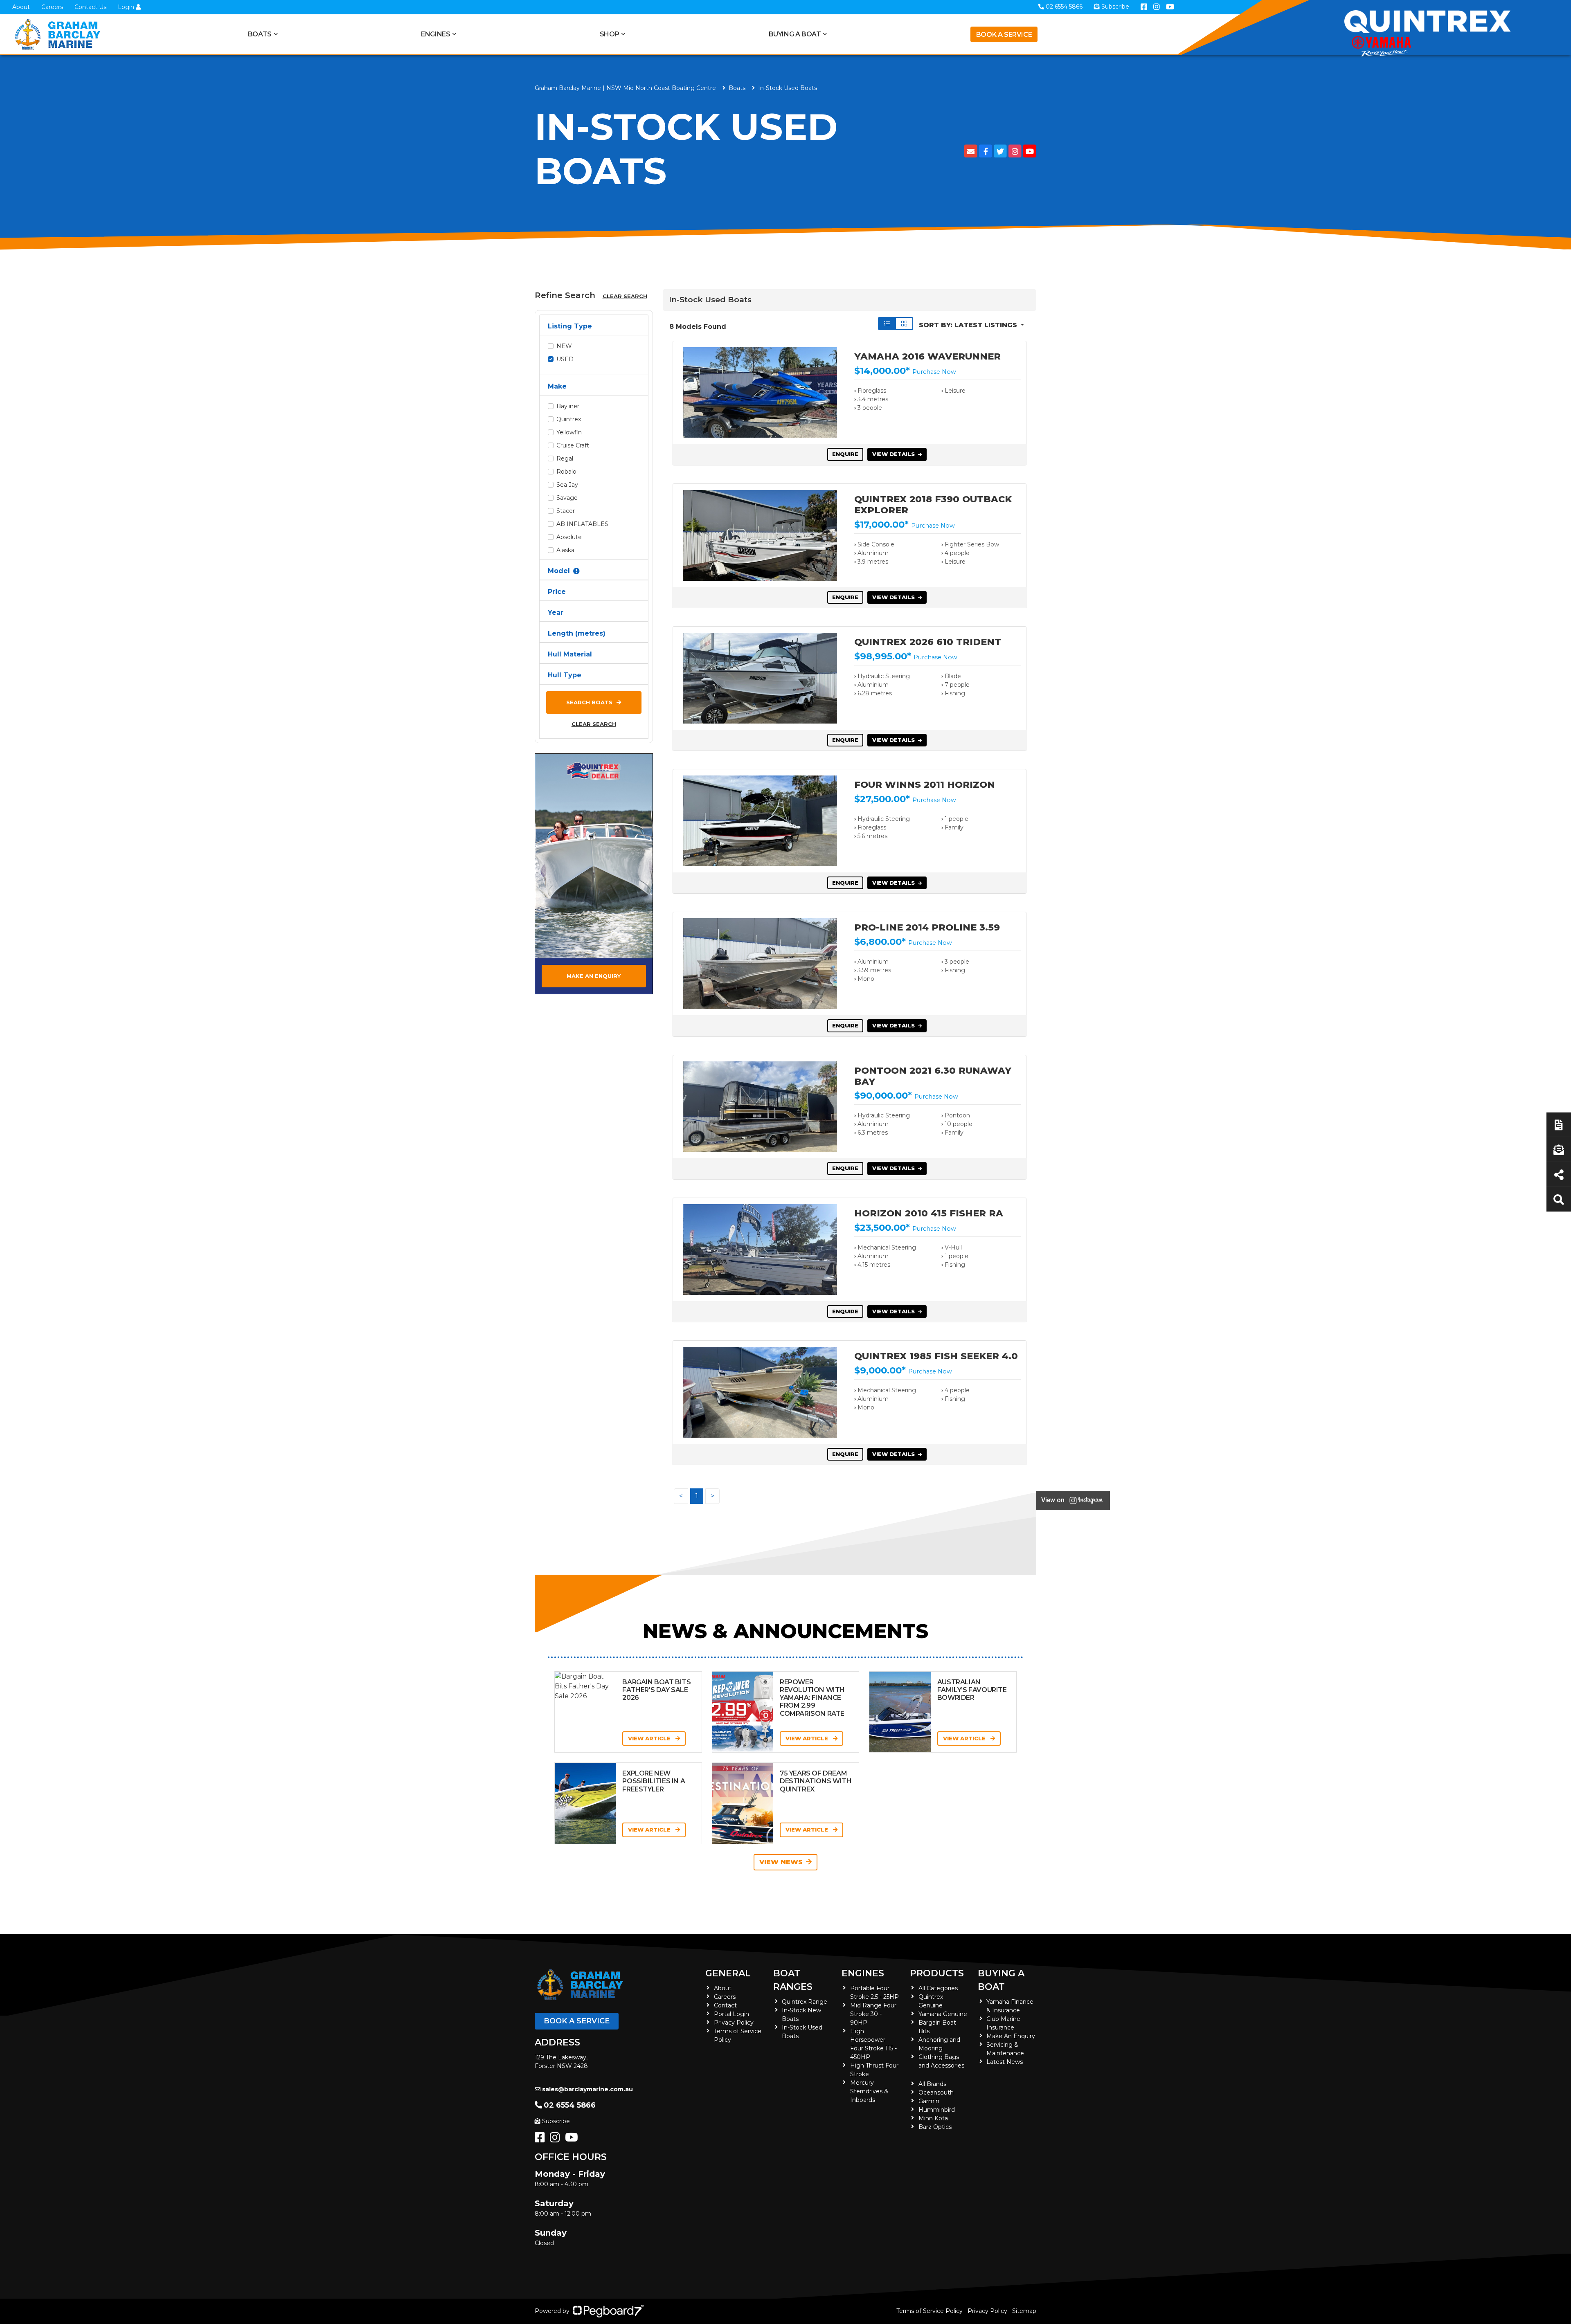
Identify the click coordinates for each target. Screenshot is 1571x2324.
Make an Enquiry (594, 976)
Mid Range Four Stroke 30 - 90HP (873, 2014)
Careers (52, 7)
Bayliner (568, 406)
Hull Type (565, 675)
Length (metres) (577, 633)
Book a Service (1004, 35)
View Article (650, 1738)
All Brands (932, 2084)
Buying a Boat (1001, 1980)
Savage (567, 498)
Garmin (929, 2101)
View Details (894, 454)
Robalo (566, 472)
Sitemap (1024, 2311)
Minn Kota (933, 2118)
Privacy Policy (734, 2023)
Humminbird (937, 2110)
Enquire (845, 454)
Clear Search (625, 296)
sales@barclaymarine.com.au (587, 2089)
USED (565, 359)
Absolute (569, 537)
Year (556, 612)
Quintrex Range (805, 2002)
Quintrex (569, 419)
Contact (725, 2005)
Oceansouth (936, 2092)
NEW (564, 346)
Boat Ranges (793, 1980)
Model (559, 571)
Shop (609, 34)
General (728, 1973)
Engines (863, 1973)
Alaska (565, 550)
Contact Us (90, 7)
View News (781, 1862)
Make (557, 386)
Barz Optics (935, 2127)
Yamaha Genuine (943, 2014)
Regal (565, 459)
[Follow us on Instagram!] (557, 2140)
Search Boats (589, 702)
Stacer (566, 511)
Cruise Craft (573, 445)
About (21, 7)
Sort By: (968, 325)
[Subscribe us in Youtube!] (573, 2140)
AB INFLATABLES (582, 524)
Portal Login (731, 2014)
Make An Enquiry (1011, 2036)
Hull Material (570, 654)
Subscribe (556, 2121)
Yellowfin (569, 432)
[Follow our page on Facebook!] (541, 2140)
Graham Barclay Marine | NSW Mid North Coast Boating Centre (625, 88)
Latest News (1005, 2062)
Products (937, 1973)
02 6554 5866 (570, 2105)
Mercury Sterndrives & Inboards (869, 2091)
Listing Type (570, 326)
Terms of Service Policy (930, 2311)
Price (557, 592)
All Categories (938, 1988)
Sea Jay (567, 485)
